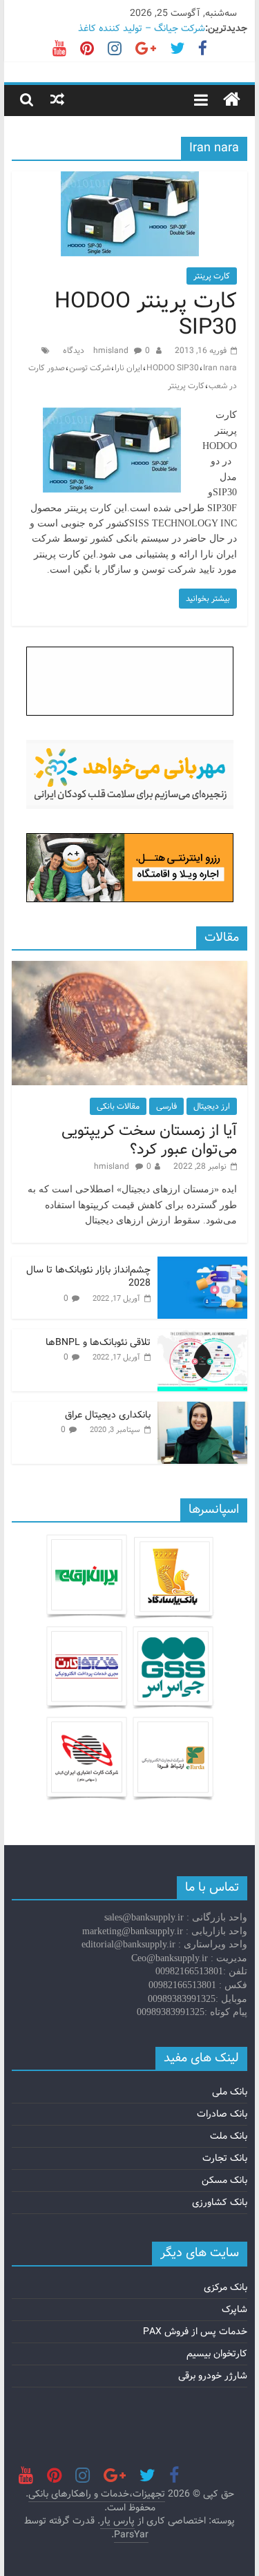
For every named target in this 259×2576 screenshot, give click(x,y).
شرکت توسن (90, 368)
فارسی (166, 1106)
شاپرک (234, 2309)
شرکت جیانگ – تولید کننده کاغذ (142, 28)
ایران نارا (128, 368)
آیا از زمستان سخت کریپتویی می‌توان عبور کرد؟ (149, 1140)
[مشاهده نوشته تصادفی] (57, 99)
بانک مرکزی (226, 2287)
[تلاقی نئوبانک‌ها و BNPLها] (202, 1337)
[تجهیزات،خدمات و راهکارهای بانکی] (232, 100)
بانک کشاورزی (220, 2202)
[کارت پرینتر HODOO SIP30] (130, 180)
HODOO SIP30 (173, 368)
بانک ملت (229, 2136)
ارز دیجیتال (212, 1106)
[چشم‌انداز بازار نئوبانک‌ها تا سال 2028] (202, 1264)
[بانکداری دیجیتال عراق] (202, 1409)
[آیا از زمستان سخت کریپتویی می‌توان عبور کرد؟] (130, 969)
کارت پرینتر (212, 276)
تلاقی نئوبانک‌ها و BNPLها (98, 1342)
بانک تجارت (225, 2158)
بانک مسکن (224, 2180)
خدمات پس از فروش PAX (195, 2331)
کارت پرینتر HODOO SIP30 (146, 314)
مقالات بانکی (118, 1106)
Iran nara (220, 368)
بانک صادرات (222, 2114)
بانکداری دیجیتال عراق (108, 1415)
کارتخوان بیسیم (217, 2354)
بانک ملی (230, 2092)
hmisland (112, 351)
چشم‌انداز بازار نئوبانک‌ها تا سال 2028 (88, 1277)
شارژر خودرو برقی (213, 2376)
